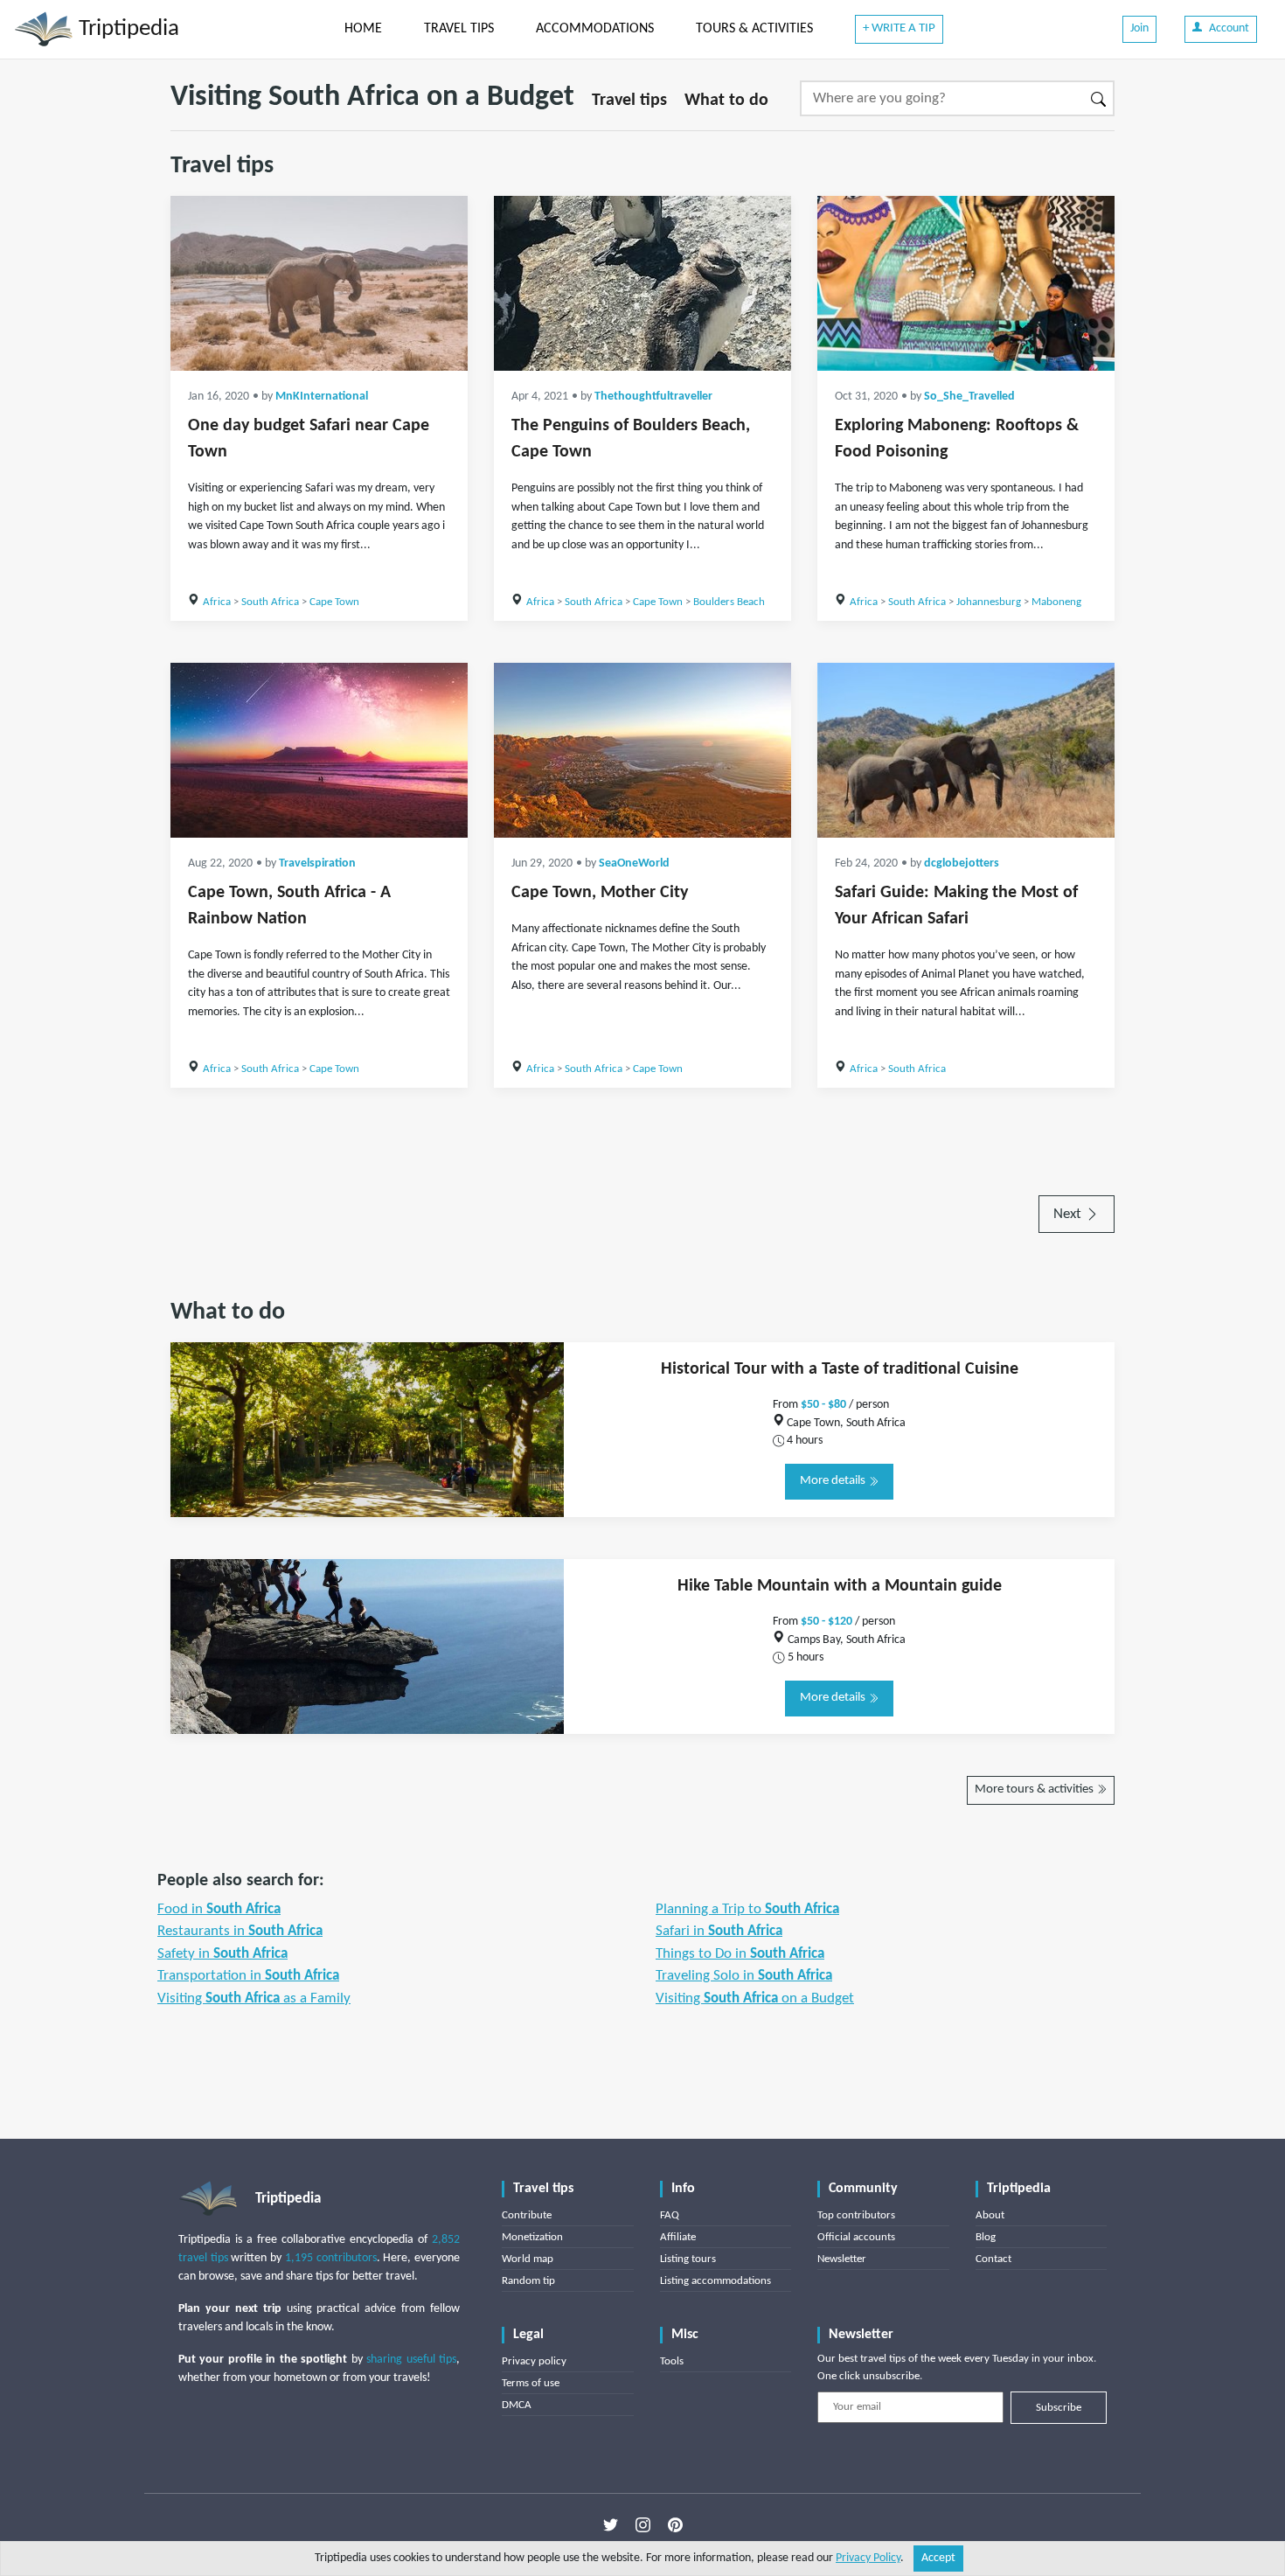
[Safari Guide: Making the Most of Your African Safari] (966, 750)
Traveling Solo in (744, 1976)
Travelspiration (317, 863)
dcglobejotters (962, 863)
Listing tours (688, 2259)
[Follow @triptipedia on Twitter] (611, 2524)
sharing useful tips (411, 2360)
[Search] (1099, 98)
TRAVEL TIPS (459, 29)
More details (834, 1481)
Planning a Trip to (747, 1909)
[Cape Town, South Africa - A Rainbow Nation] (319, 750)
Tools (672, 2361)
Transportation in (248, 1976)
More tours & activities (1035, 1789)
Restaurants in (240, 1931)
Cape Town (334, 602)
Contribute (527, 2215)
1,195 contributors (331, 2258)
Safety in (222, 1954)
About (990, 2215)
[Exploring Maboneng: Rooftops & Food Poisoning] (966, 283)
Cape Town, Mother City (600, 893)
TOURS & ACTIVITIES (754, 29)
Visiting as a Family (254, 1998)
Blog (986, 2237)
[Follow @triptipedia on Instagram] (643, 2524)
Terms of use (531, 2383)
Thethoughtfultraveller (653, 397)
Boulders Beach (729, 602)
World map (528, 2259)
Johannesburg (989, 602)
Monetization (532, 2237)
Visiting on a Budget (755, 1998)
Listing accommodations (715, 2281)
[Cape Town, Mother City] (642, 750)
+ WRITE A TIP (899, 28)
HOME (363, 29)
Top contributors (856, 2215)
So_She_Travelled (969, 397)
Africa (217, 602)
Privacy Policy (868, 2558)
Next (1069, 1214)
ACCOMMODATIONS (595, 29)
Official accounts (856, 2237)
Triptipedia (126, 29)
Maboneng (1056, 602)
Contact (993, 2259)
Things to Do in (740, 1954)
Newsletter (842, 2259)
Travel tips (629, 101)
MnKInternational (322, 397)
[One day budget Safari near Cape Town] (319, 283)
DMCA (517, 2405)
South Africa (270, 602)
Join (1139, 28)
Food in (219, 1909)
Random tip (528, 2281)
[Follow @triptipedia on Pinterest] (675, 2524)
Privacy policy (534, 2361)
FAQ (670, 2215)
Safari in (719, 1931)
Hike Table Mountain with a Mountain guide (840, 1586)
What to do (726, 101)
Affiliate (678, 2237)
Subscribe (1059, 2408)
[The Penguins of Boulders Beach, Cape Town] (642, 283)
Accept (938, 2558)
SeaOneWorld (634, 863)
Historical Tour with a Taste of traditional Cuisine (840, 1369)
